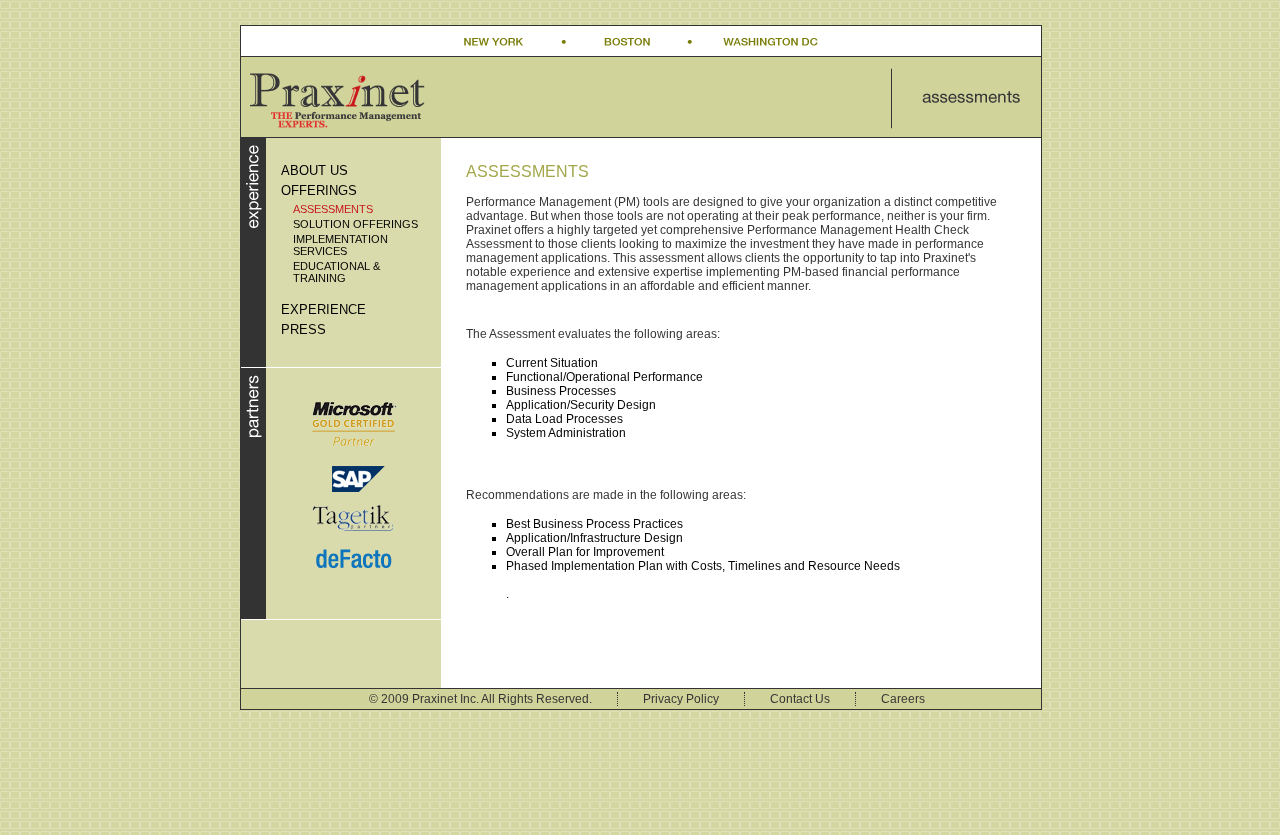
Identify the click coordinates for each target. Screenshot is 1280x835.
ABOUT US (314, 170)
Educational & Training (336, 272)
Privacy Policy (681, 699)
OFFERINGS (319, 190)
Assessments (333, 209)
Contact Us (800, 699)
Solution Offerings (355, 224)
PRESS (303, 329)
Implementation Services (340, 245)
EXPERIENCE (323, 309)
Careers (903, 699)
